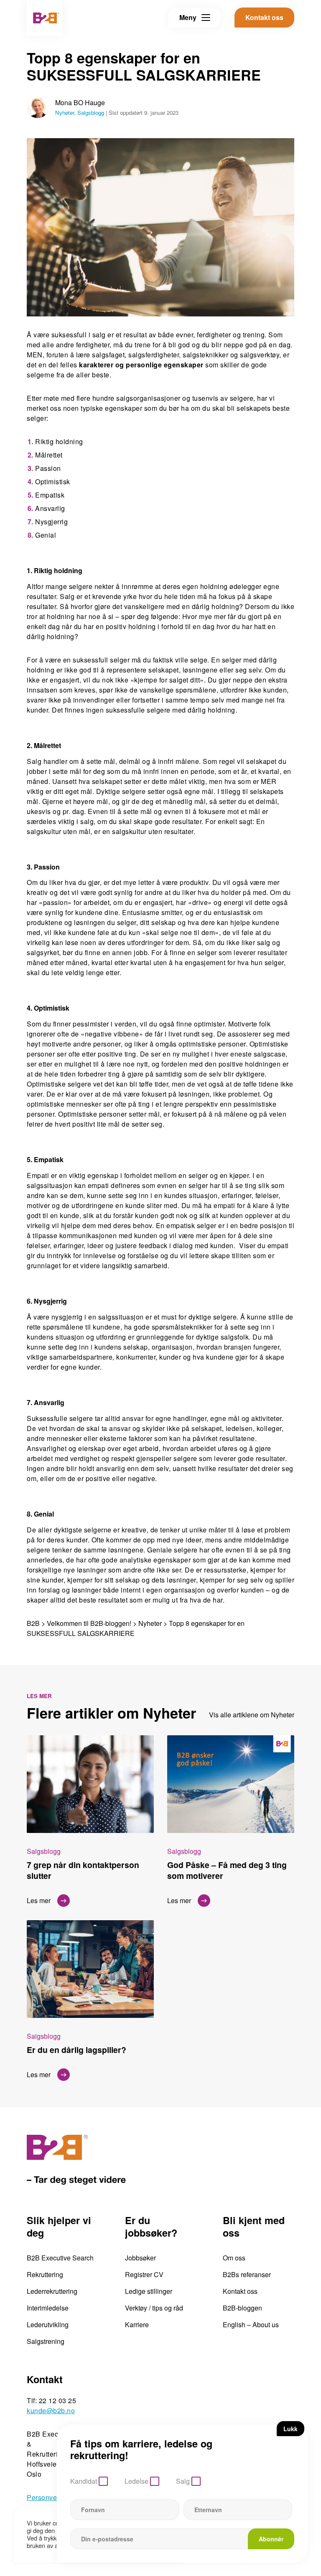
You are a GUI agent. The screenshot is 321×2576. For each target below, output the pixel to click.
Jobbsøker (140, 2258)
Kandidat (84, 2481)
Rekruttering (45, 2274)
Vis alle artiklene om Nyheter (252, 1715)
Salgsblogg (91, 112)
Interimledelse (48, 2308)
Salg (183, 2481)
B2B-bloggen (242, 2308)
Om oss (234, 2258)
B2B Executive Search (60, 2258)
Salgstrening (46, 2341)
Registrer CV (144, 2274)
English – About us (251, 2324)
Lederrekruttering (52, 2291)
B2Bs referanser (247, 2274)
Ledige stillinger (149, 2291)
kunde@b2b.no (51, 2410)
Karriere (137, 2324)
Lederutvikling (48, 2324)
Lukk (290, 2429)
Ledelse (136, 2481)
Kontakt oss (240, 2291)
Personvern (45, 2497)
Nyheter (65, 112)
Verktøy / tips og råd (154, 2308)
